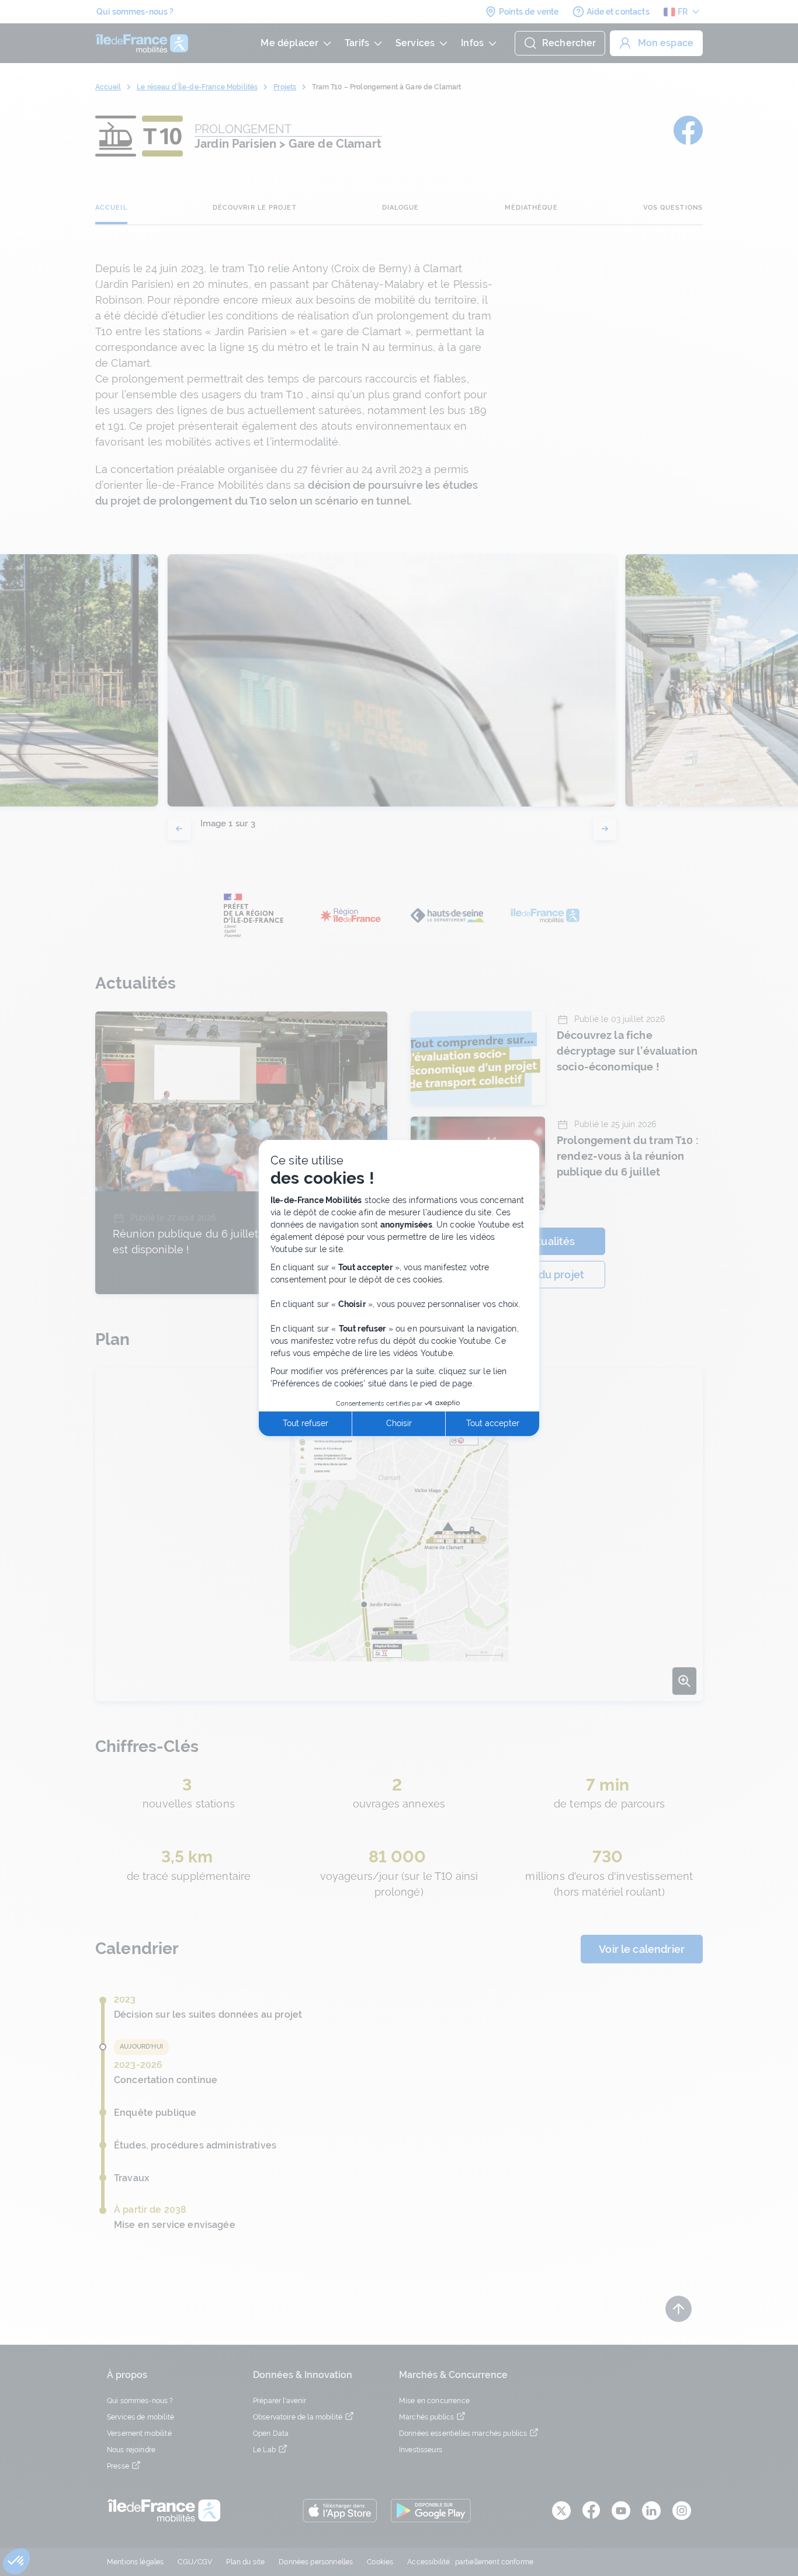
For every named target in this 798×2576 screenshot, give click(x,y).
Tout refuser (306, 1423)
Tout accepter (493, 1423)
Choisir (399, 1423)
